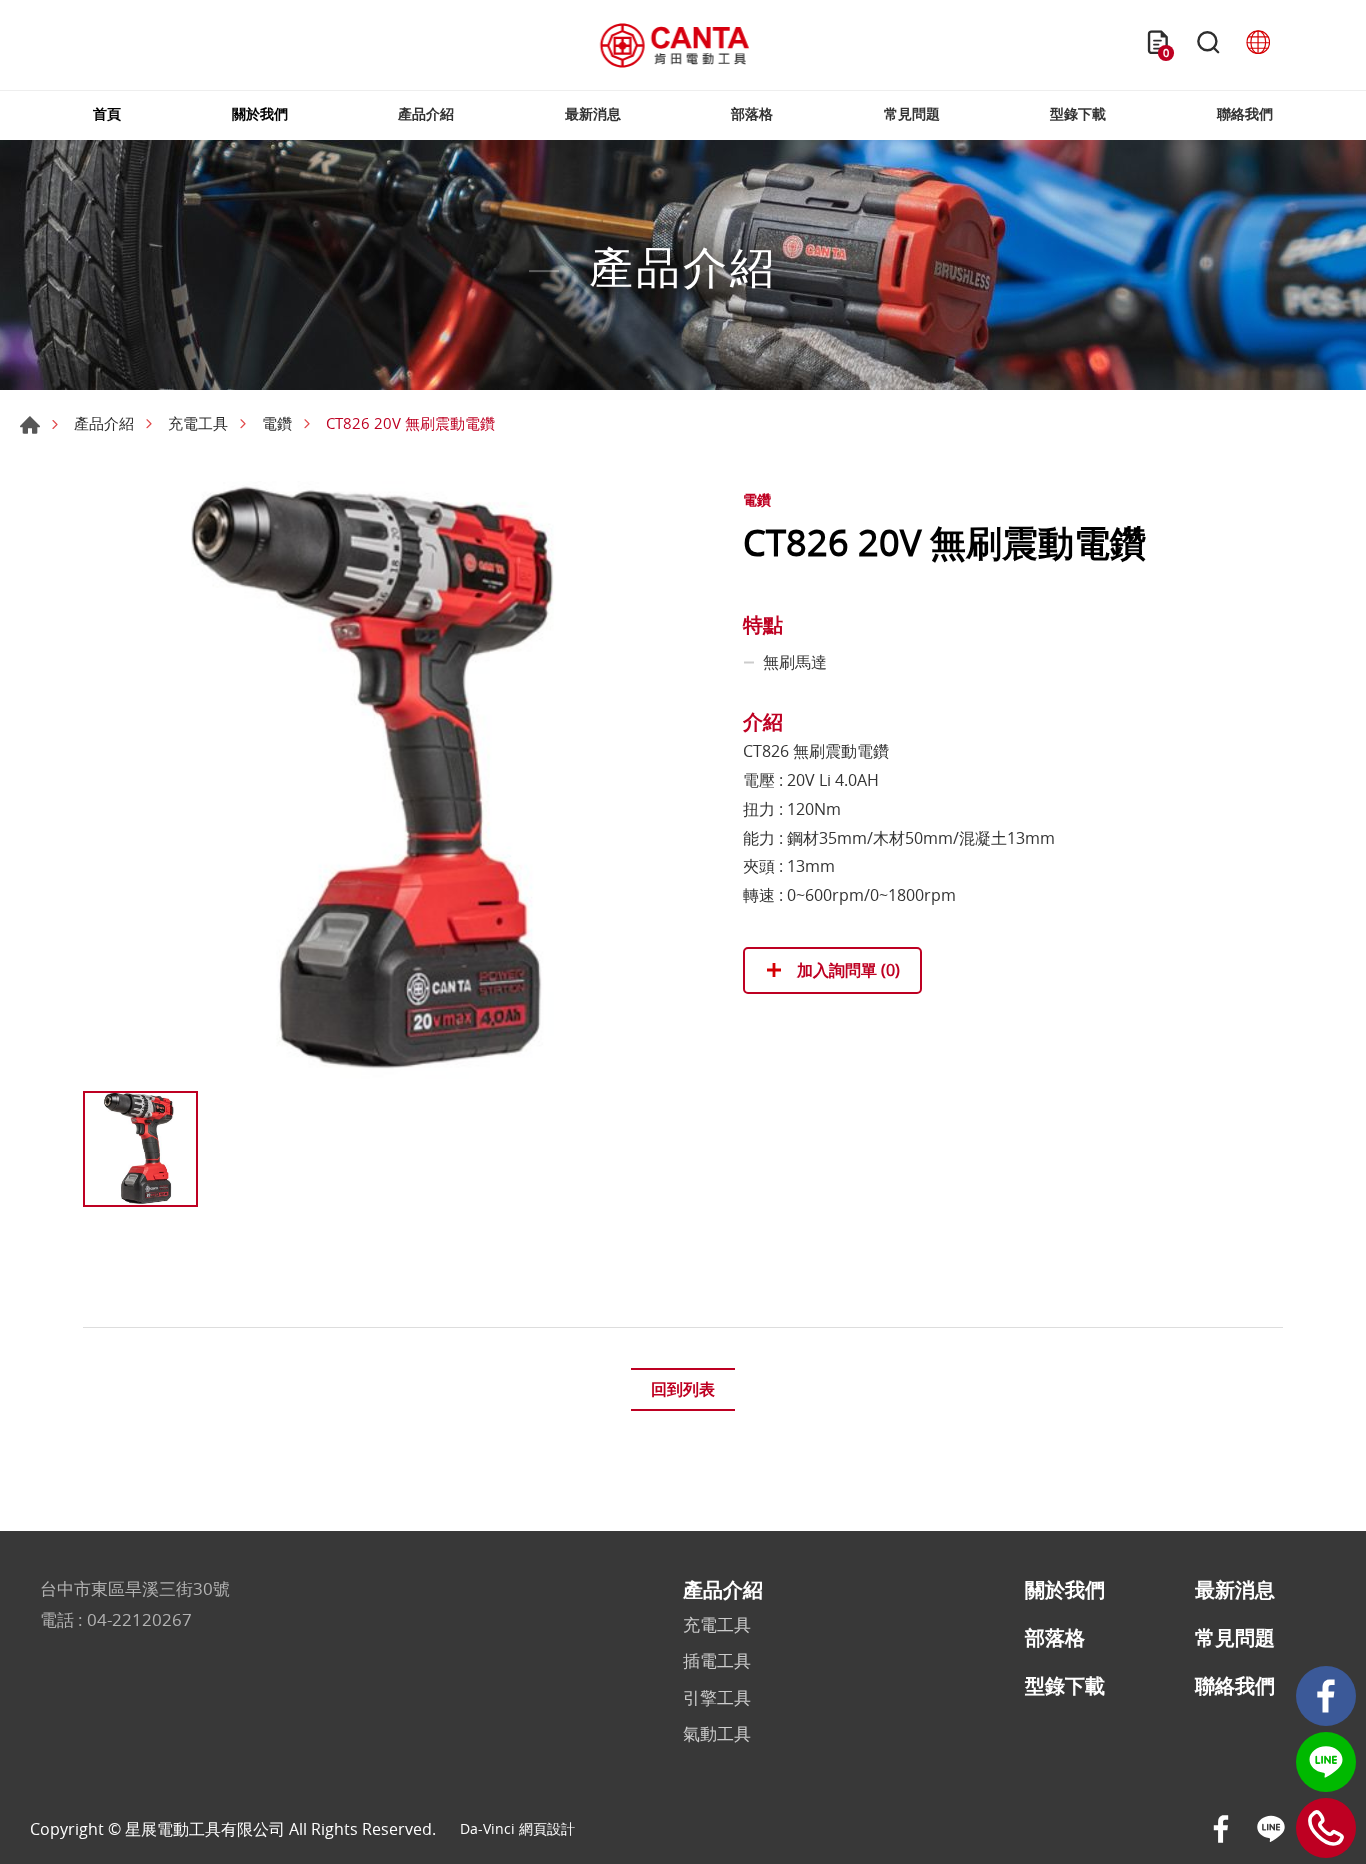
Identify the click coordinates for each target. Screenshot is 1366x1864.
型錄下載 (1078, 113)
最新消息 (593, 113)
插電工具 (717, 1661)
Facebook (1326, 1696)
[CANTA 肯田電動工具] (675, 45)
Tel (1326, 1828)
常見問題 (912, 113)
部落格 (752, 113)
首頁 (107, 113)
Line (1326, 1762)
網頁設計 (547, 1828)
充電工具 (198, 423)
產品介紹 (426, 113)
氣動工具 (717, 1734)
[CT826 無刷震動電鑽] (383, 781)
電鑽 (277, 423)
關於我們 (260, 113)
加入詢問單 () (846, 970)
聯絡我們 (1245, 113)
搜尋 (1208, 45)
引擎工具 (717, 1698)
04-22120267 (139, 1619)
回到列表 (683, 1389)
